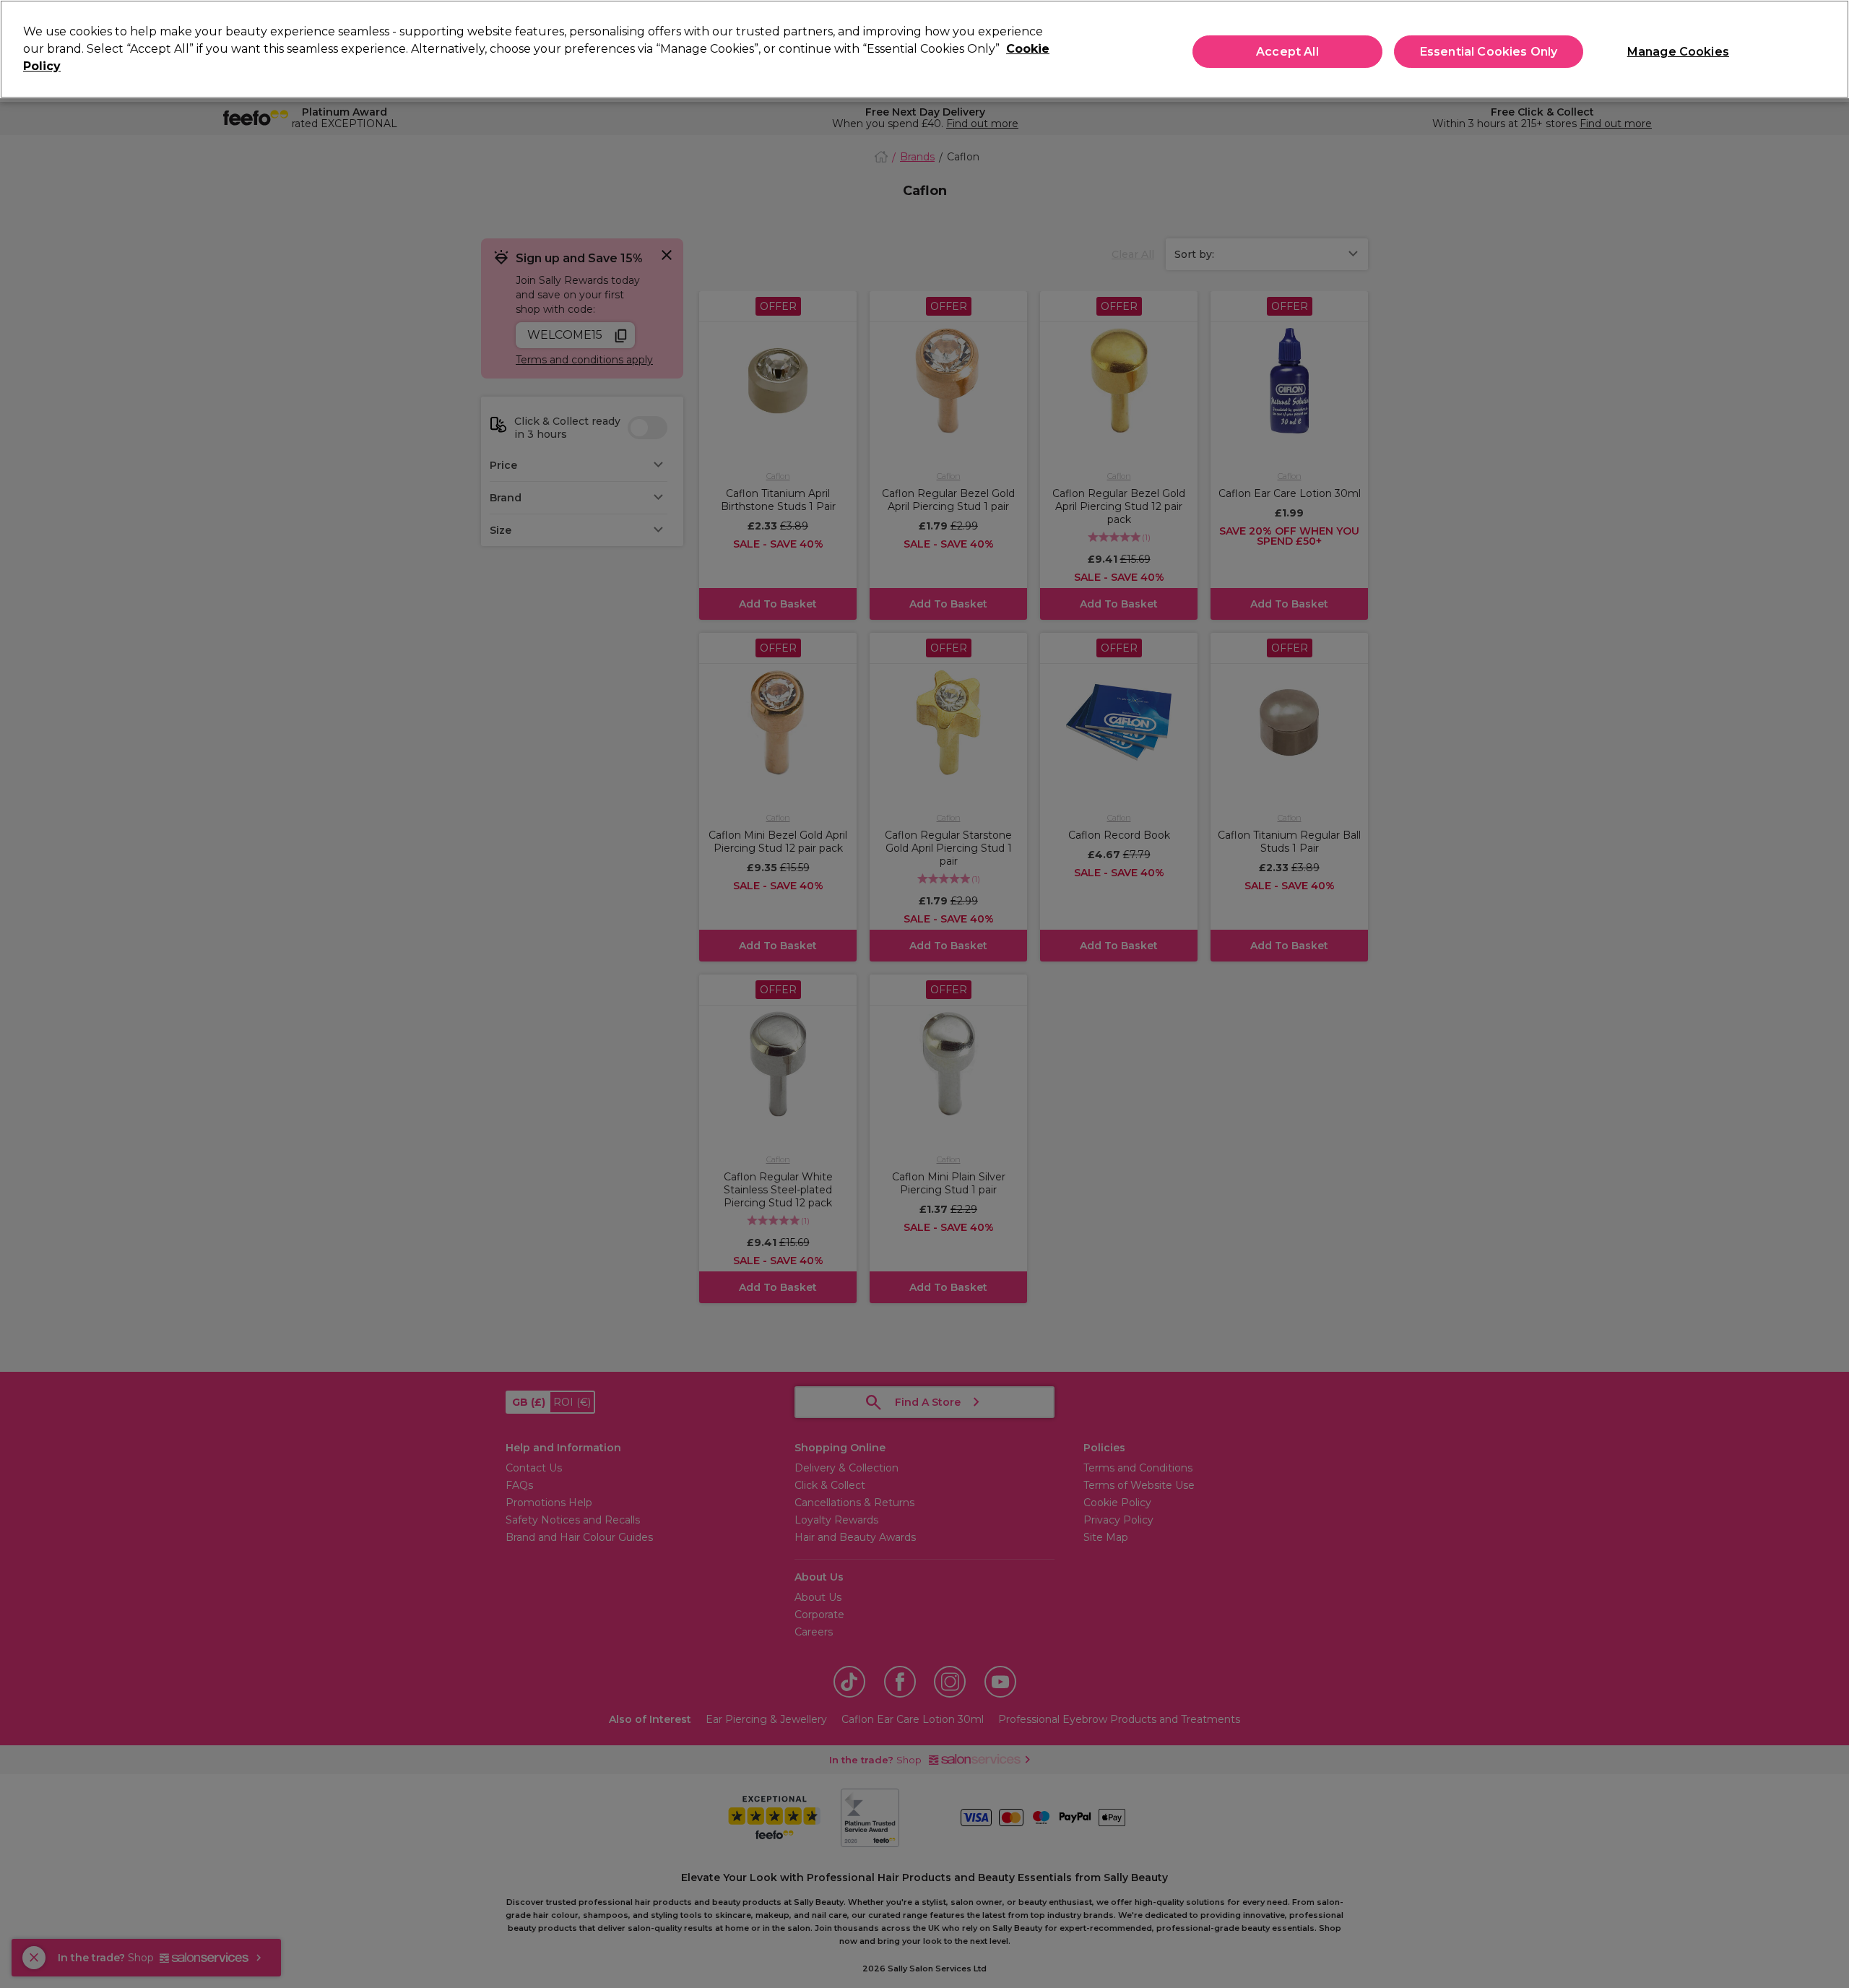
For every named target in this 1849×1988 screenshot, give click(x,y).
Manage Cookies (1678, 52)
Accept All (1287, 52)
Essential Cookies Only (1489, 52)
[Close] (1826, 48)
